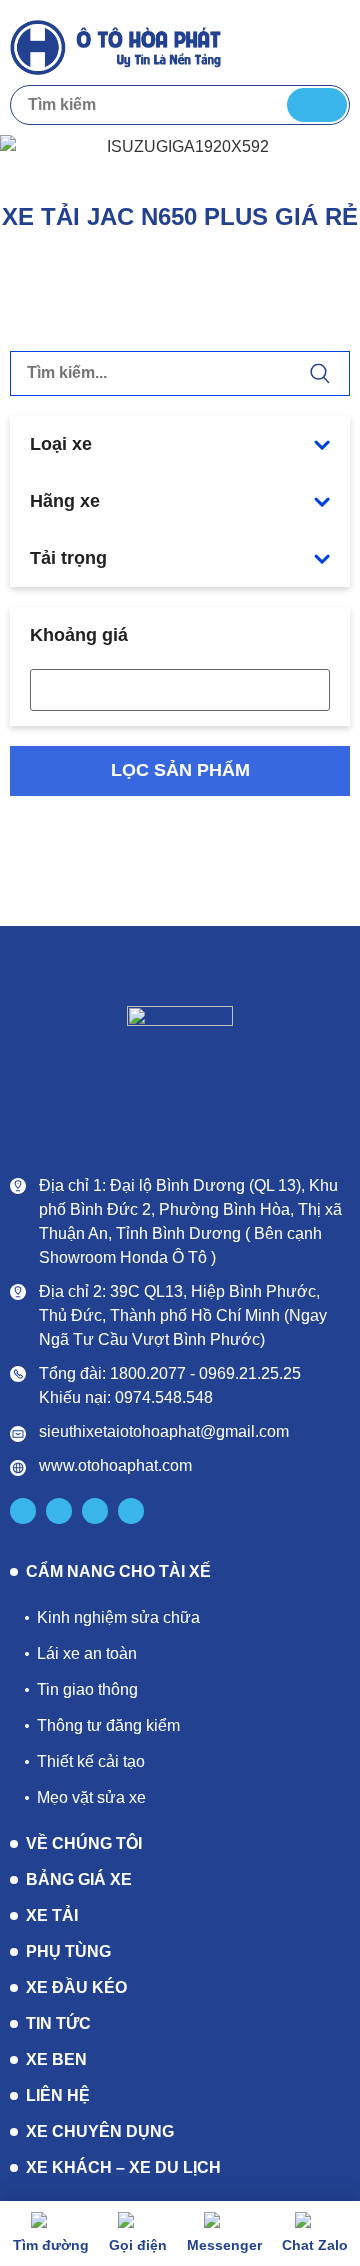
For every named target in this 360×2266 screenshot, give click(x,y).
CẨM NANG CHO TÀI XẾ (118, 1572)
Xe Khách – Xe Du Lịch (123, 2167)
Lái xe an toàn (87, 1653)
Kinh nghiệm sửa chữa (118, 1617)
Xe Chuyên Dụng (100, 2131)
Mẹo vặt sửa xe (91, 1797)
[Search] (317, 105)
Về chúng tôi (84, 1843)
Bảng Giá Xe (79, 1879)
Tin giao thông (87, 1689)
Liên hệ (58, 2095)
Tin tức (58, 2023)
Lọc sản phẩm (180, 770)
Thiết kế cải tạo (91, 1761)
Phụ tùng (68, 1951)
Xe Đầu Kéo (76, 1987)
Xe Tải (52, 1915)
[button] (331, 45)
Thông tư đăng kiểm (108, 1725)
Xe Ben (56, 2059)
